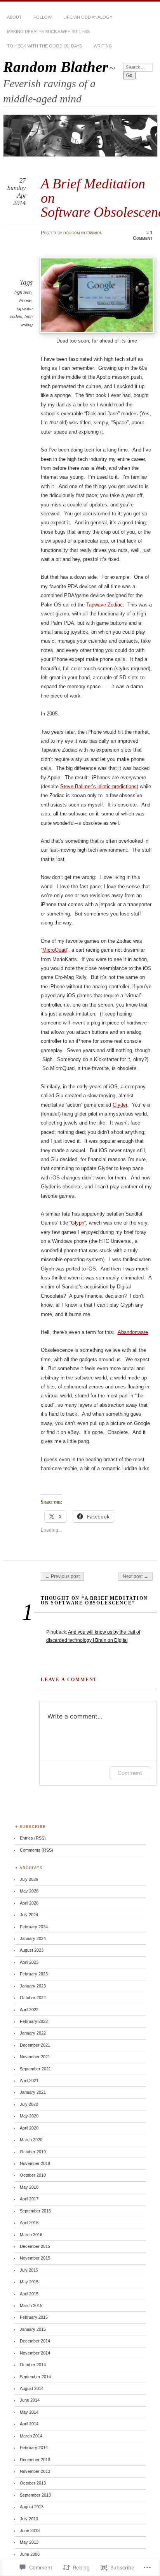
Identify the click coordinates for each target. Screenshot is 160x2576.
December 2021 (35, 2045)
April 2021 (29, 2080)
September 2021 (35, 2069)
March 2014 (31, 2436)
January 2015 (33, 2329)
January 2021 (33, 2092)
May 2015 (29, 2282)
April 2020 (29, 2128)
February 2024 (34, 1927)
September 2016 (35, 2211)
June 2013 (30, 2530)
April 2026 (29, 1903)
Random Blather (56, 67)
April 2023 (29, 1962)
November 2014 (35, 2353)
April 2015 (29, 2294)
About (14, 17)
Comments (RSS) (37, 1850)
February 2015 (34, 2317)
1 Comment (143, 235)
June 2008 (30, 2554)
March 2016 (31, 2235)
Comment (130, 1773)
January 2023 (33, 1986)
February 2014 (34, 2448)
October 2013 (33, 2483)
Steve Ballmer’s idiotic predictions (98, 786)
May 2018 (29, 2187)
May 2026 (29, 1891)
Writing (103, 46)
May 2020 (29, 2116)
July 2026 (29, 1879)
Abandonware (133, 1332)
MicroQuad (55, 950)
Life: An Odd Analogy (88, 17)
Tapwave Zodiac (104, 605)
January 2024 (33, 1938)
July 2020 (29, 2104)
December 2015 (35, 2246)
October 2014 (33, 2365)
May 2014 (29, 2412)
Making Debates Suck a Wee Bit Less (48, 32)
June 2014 (30, 2400)
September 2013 (35, 2495)
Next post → (136, 1576)
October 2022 (33, 1998)
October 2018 (33, 2175)
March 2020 (31, 2140)
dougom (72, 233)
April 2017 (29, 2199)
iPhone (25, 300)
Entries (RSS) (33, 1838)
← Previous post (62, 1576)
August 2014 (32, 2388)
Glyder (120, 1105)
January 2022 (33, 2033)
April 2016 (29, 2223)
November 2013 (35, 2471)
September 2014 (35, 2377)
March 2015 (31, 2305)
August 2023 (32, 1950)
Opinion (94, 233)
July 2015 (29, 2270)
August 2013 (32, 2507)
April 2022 (29, 2010)
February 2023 (34, 1974)
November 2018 (35, 2163)
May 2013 (29, 2542)
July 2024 (29, 1915)
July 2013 (29, 2519)
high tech (23, 292)
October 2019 (33, 2152)
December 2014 (35, 2341)
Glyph (78, 1223)
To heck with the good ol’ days (44, 46)
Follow (43, 17)
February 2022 (34, 2021)
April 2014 (29, 2424)
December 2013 (35, 2460)
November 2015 (35, 2258)
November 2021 (35, 2057)
